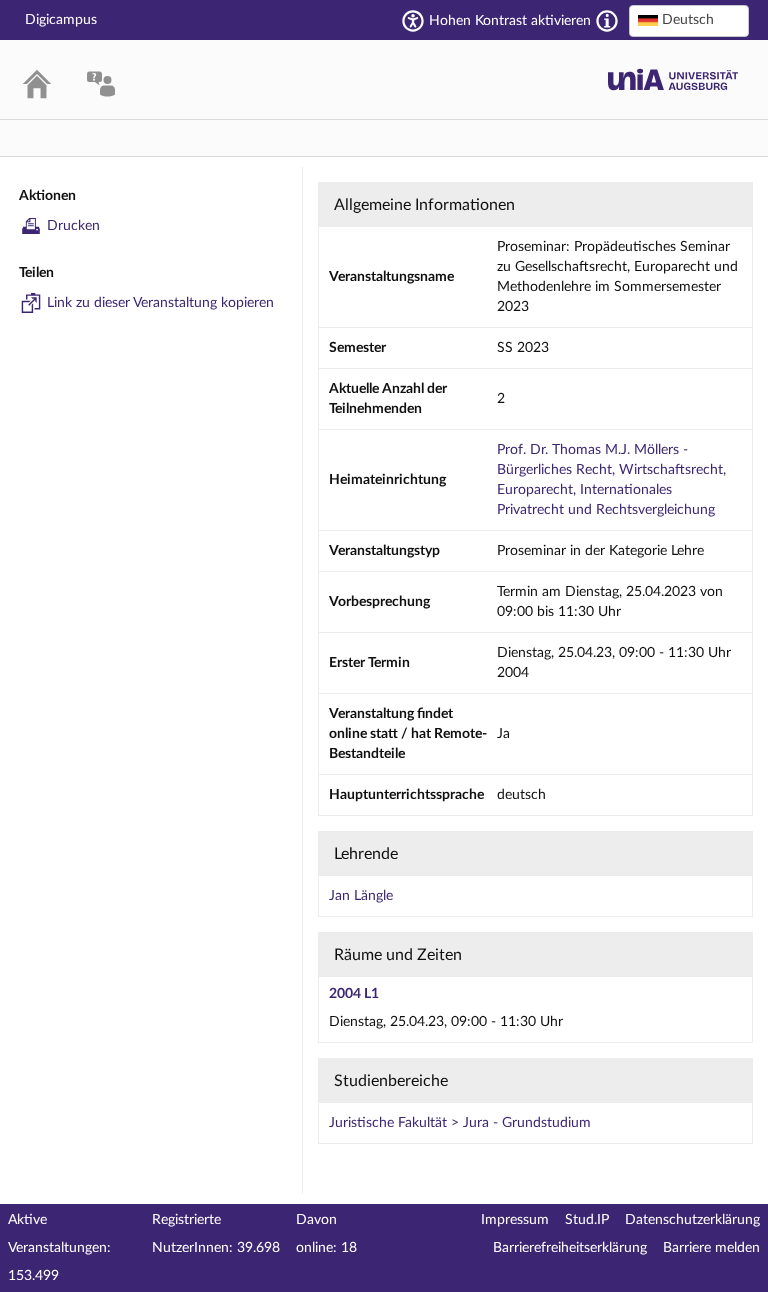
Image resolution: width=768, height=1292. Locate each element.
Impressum (515, 1220)
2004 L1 (354, 994)
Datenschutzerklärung (692, 1220)
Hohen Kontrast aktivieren (510, 21)
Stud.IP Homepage (673, 79)
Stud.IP (587, 1220)
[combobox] (689, 21)
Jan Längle (361, 896)
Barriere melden (711, 1248)
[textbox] (689, 20)
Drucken (73, 226)
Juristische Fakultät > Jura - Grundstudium (460, 1123)
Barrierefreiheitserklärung (570, 1248)
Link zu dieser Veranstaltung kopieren (160, 303)
